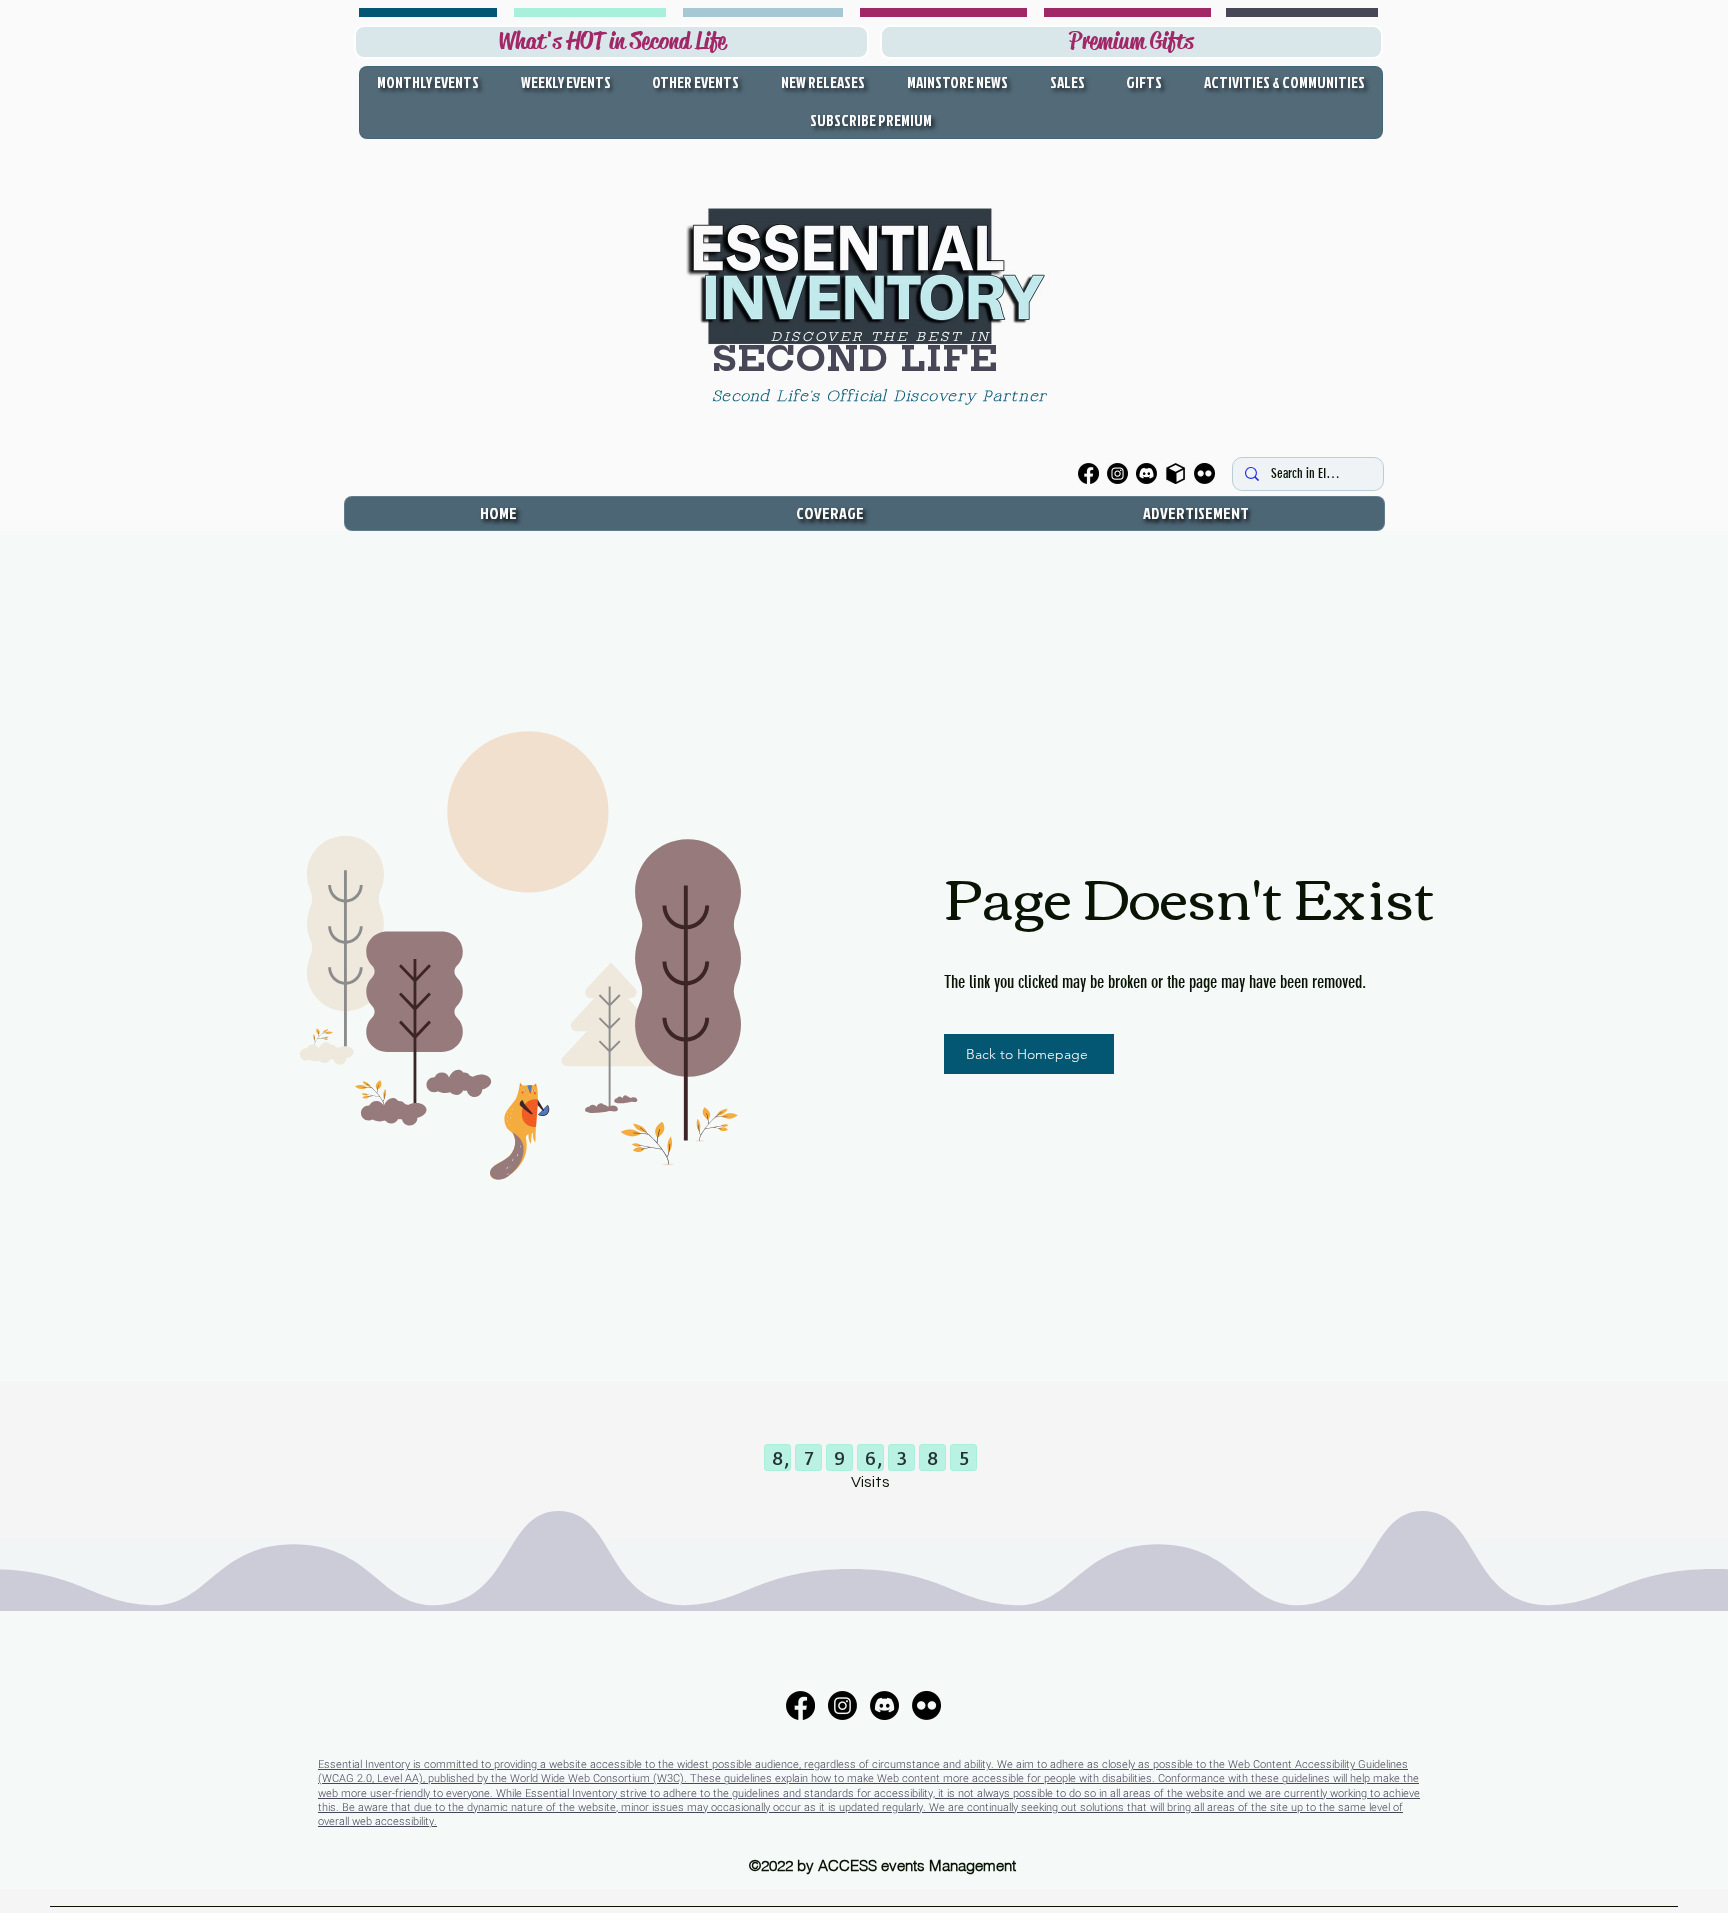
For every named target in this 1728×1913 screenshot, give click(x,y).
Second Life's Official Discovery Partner (883, 397)
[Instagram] (1117, 473)
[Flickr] (1204, 473)
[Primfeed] (1175, 473)
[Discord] (1146, 473)
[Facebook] (1088, 473)
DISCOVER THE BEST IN (881, 336)
